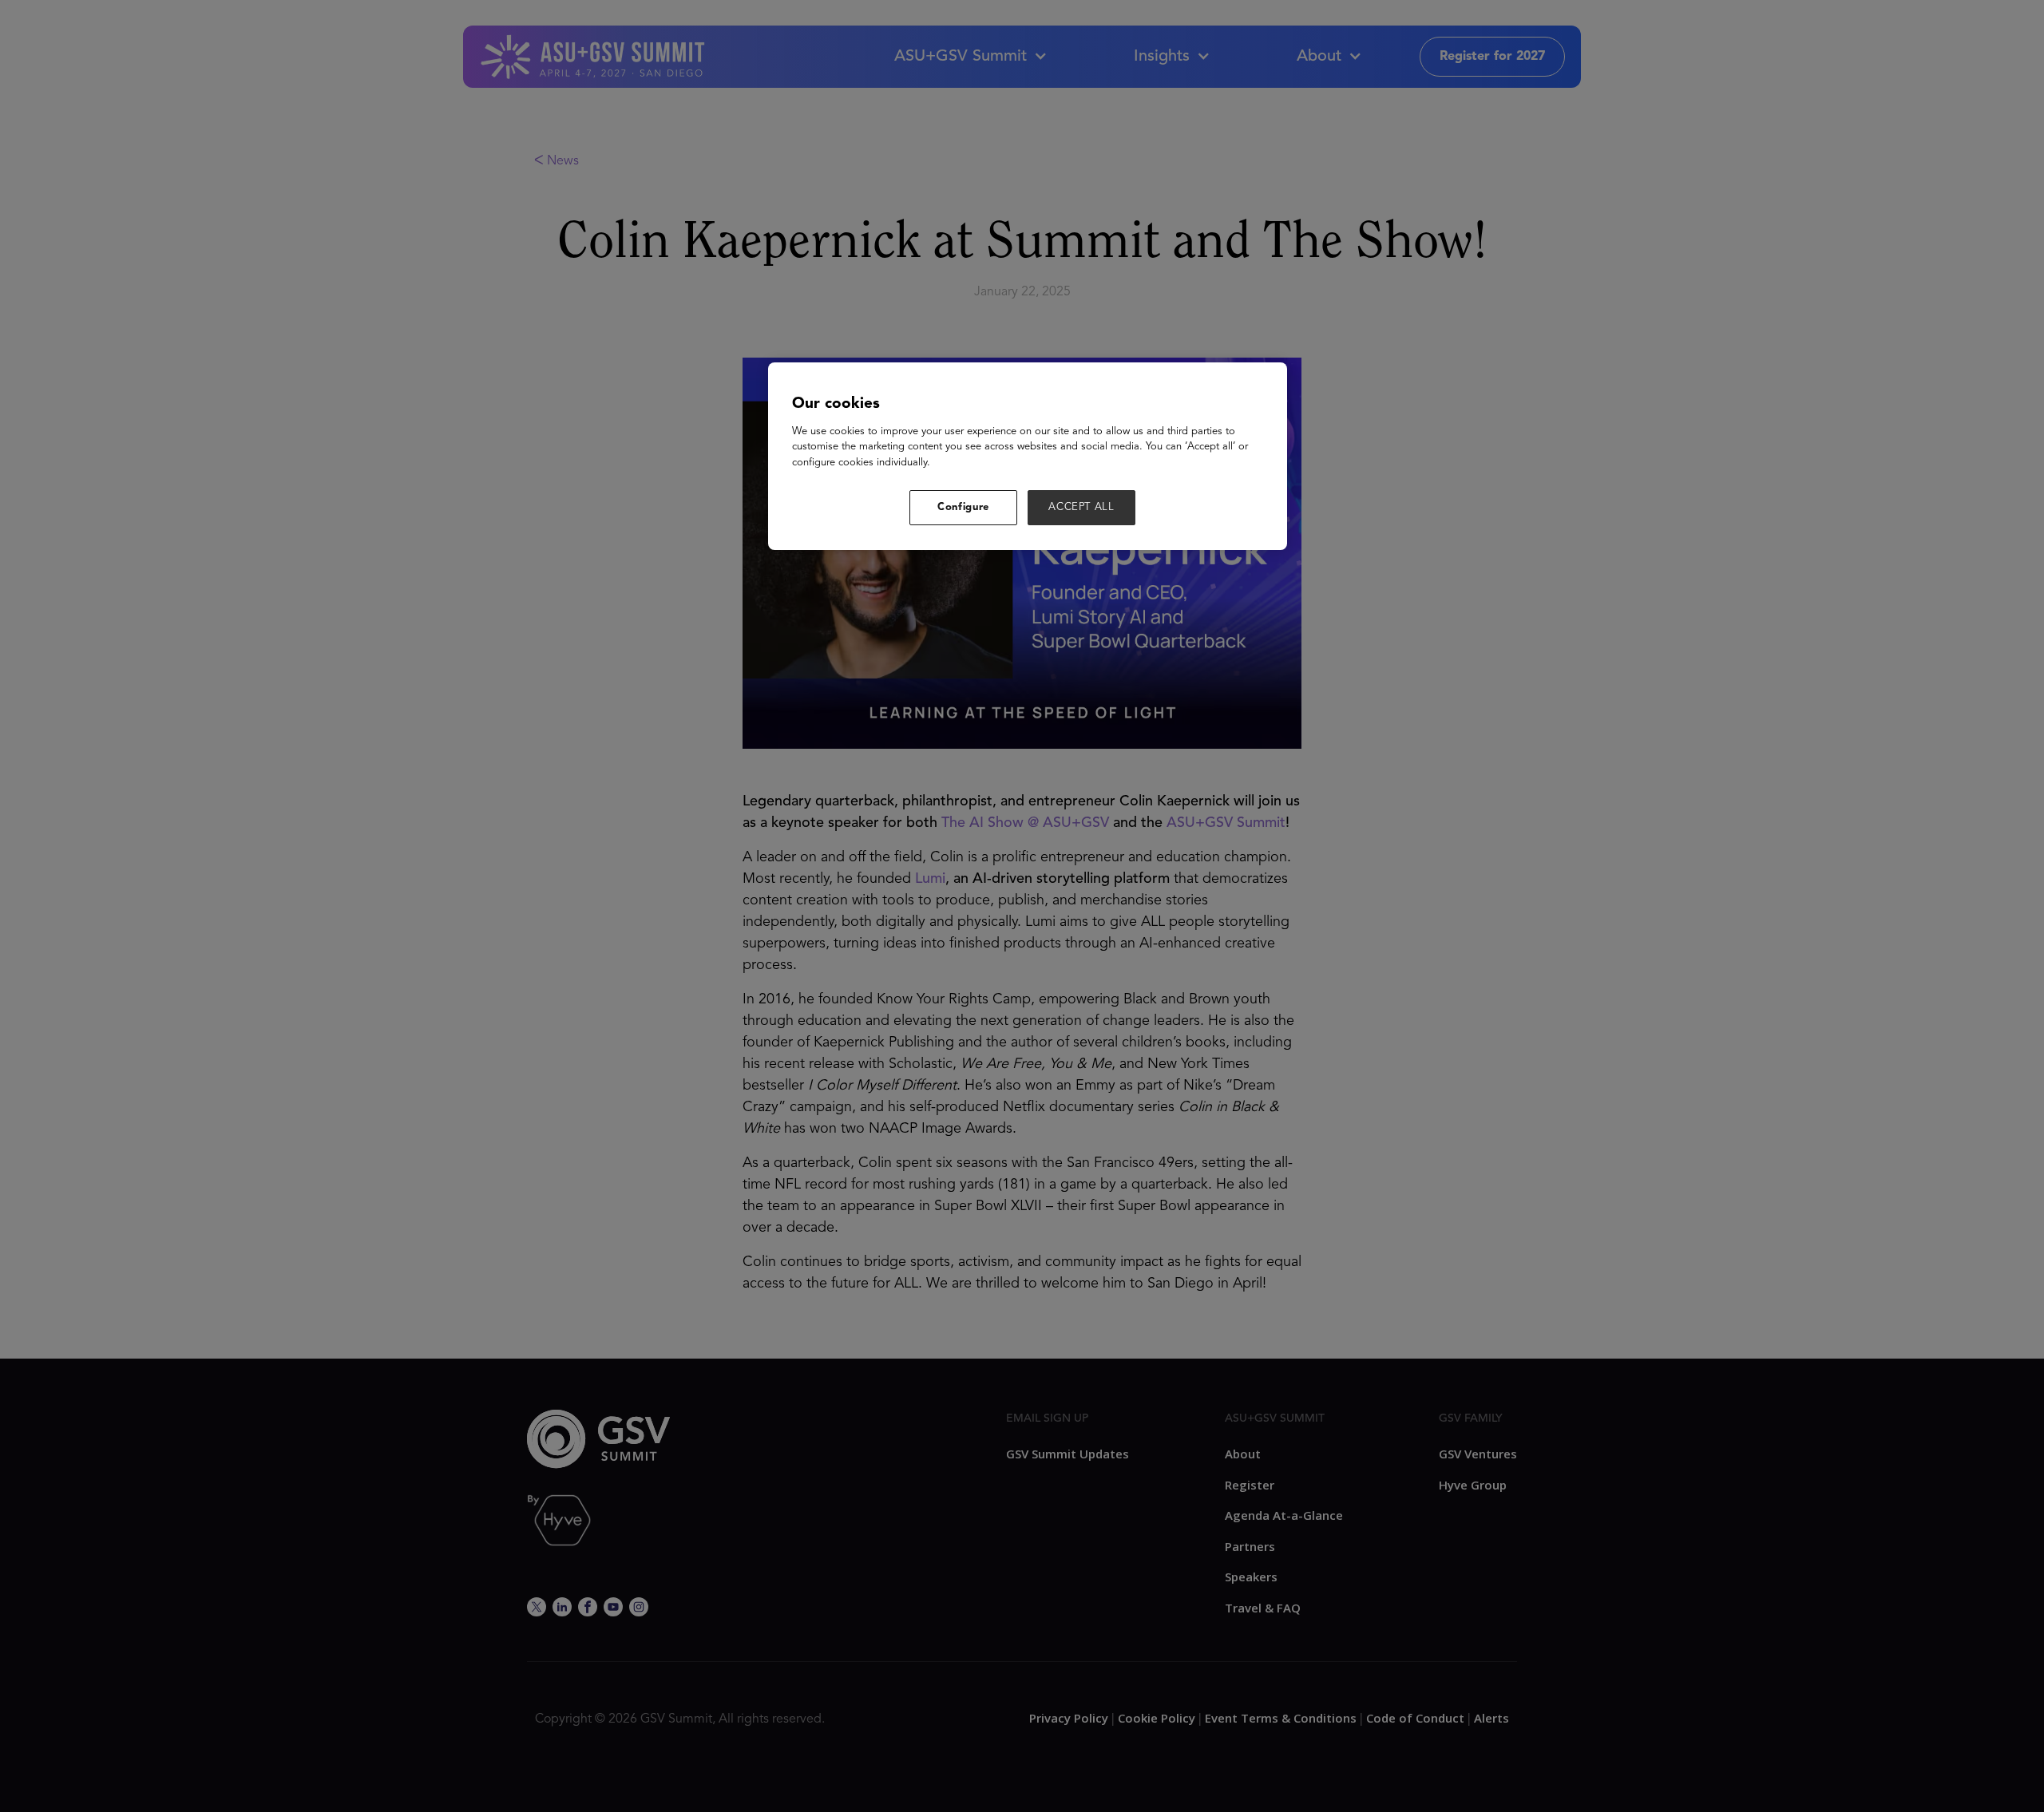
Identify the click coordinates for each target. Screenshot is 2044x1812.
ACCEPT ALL (1081, 507)
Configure (963, 507)
